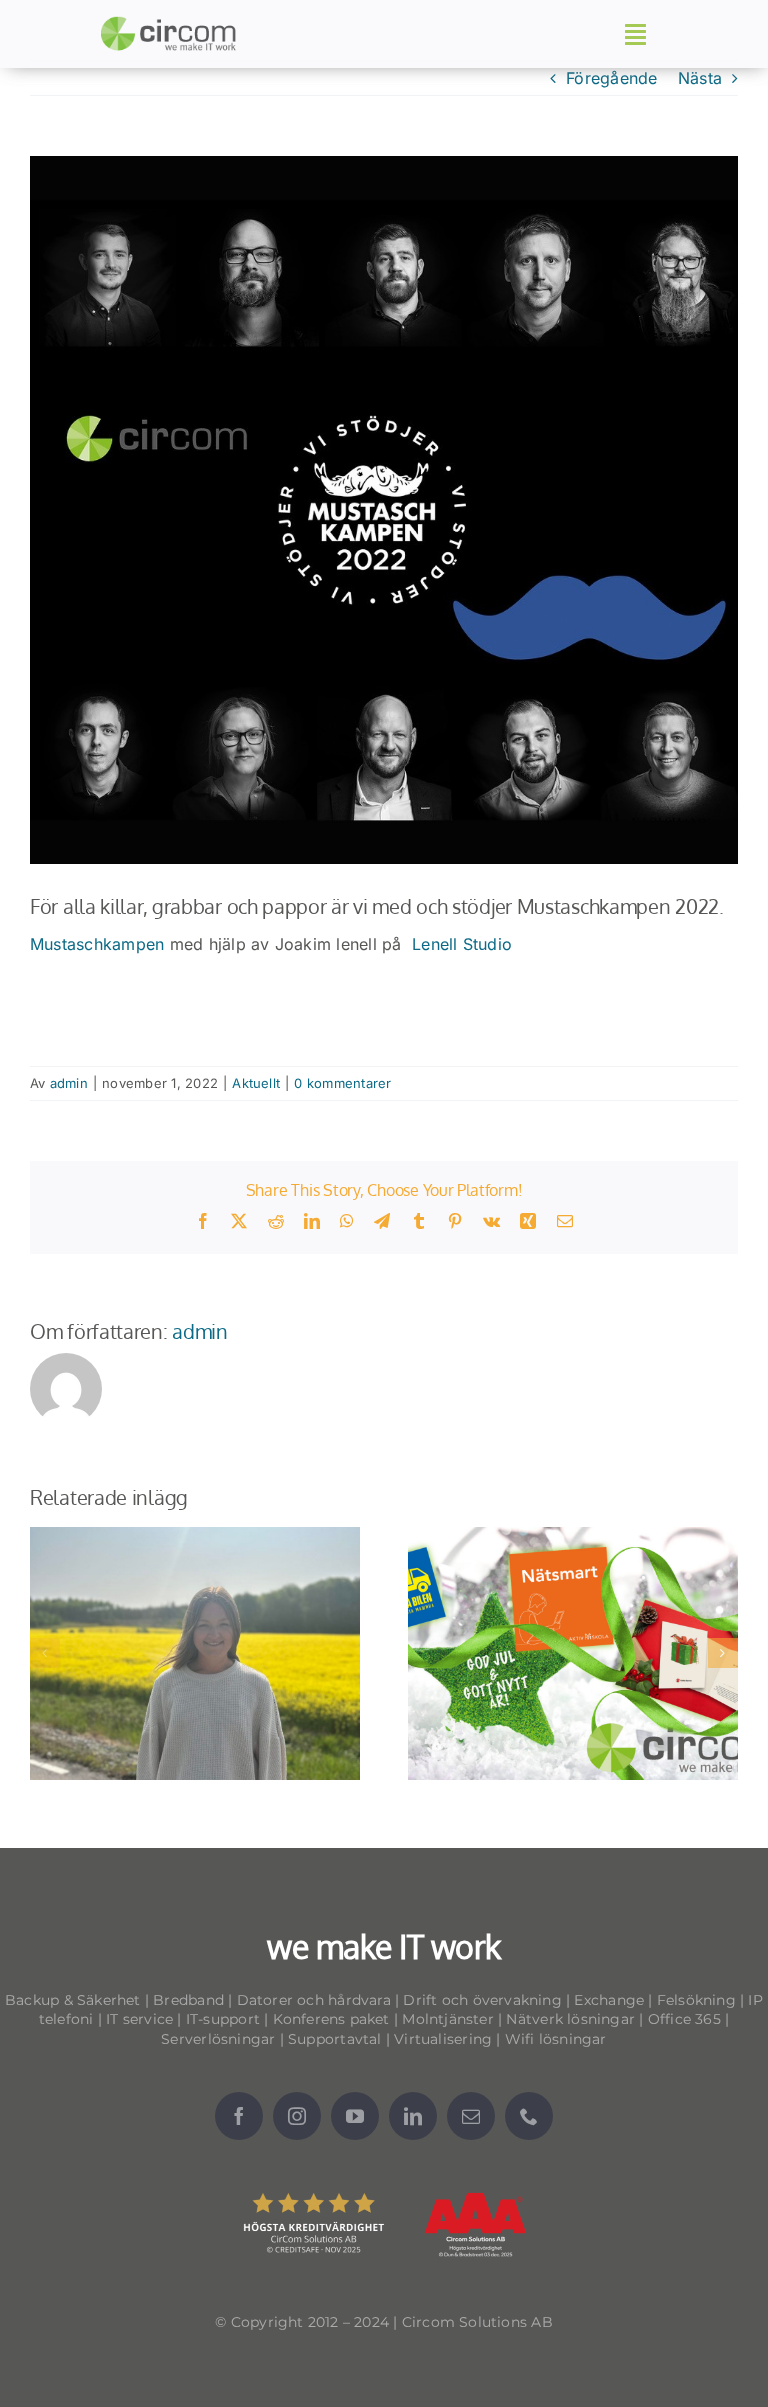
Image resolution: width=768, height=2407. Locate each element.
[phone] (529, 2116)
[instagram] (297, 2116)
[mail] (471, 2116)
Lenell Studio (462, 944)
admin (69, 1083)
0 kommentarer (342, 1083)
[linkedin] (413, 2116)
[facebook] (239, 2116)
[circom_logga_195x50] (172, 24)
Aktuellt (256, 1083)
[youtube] (355, 2116)
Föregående (611, 78)
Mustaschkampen (97, 944)
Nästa (700, 78)
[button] (45, 1653)
